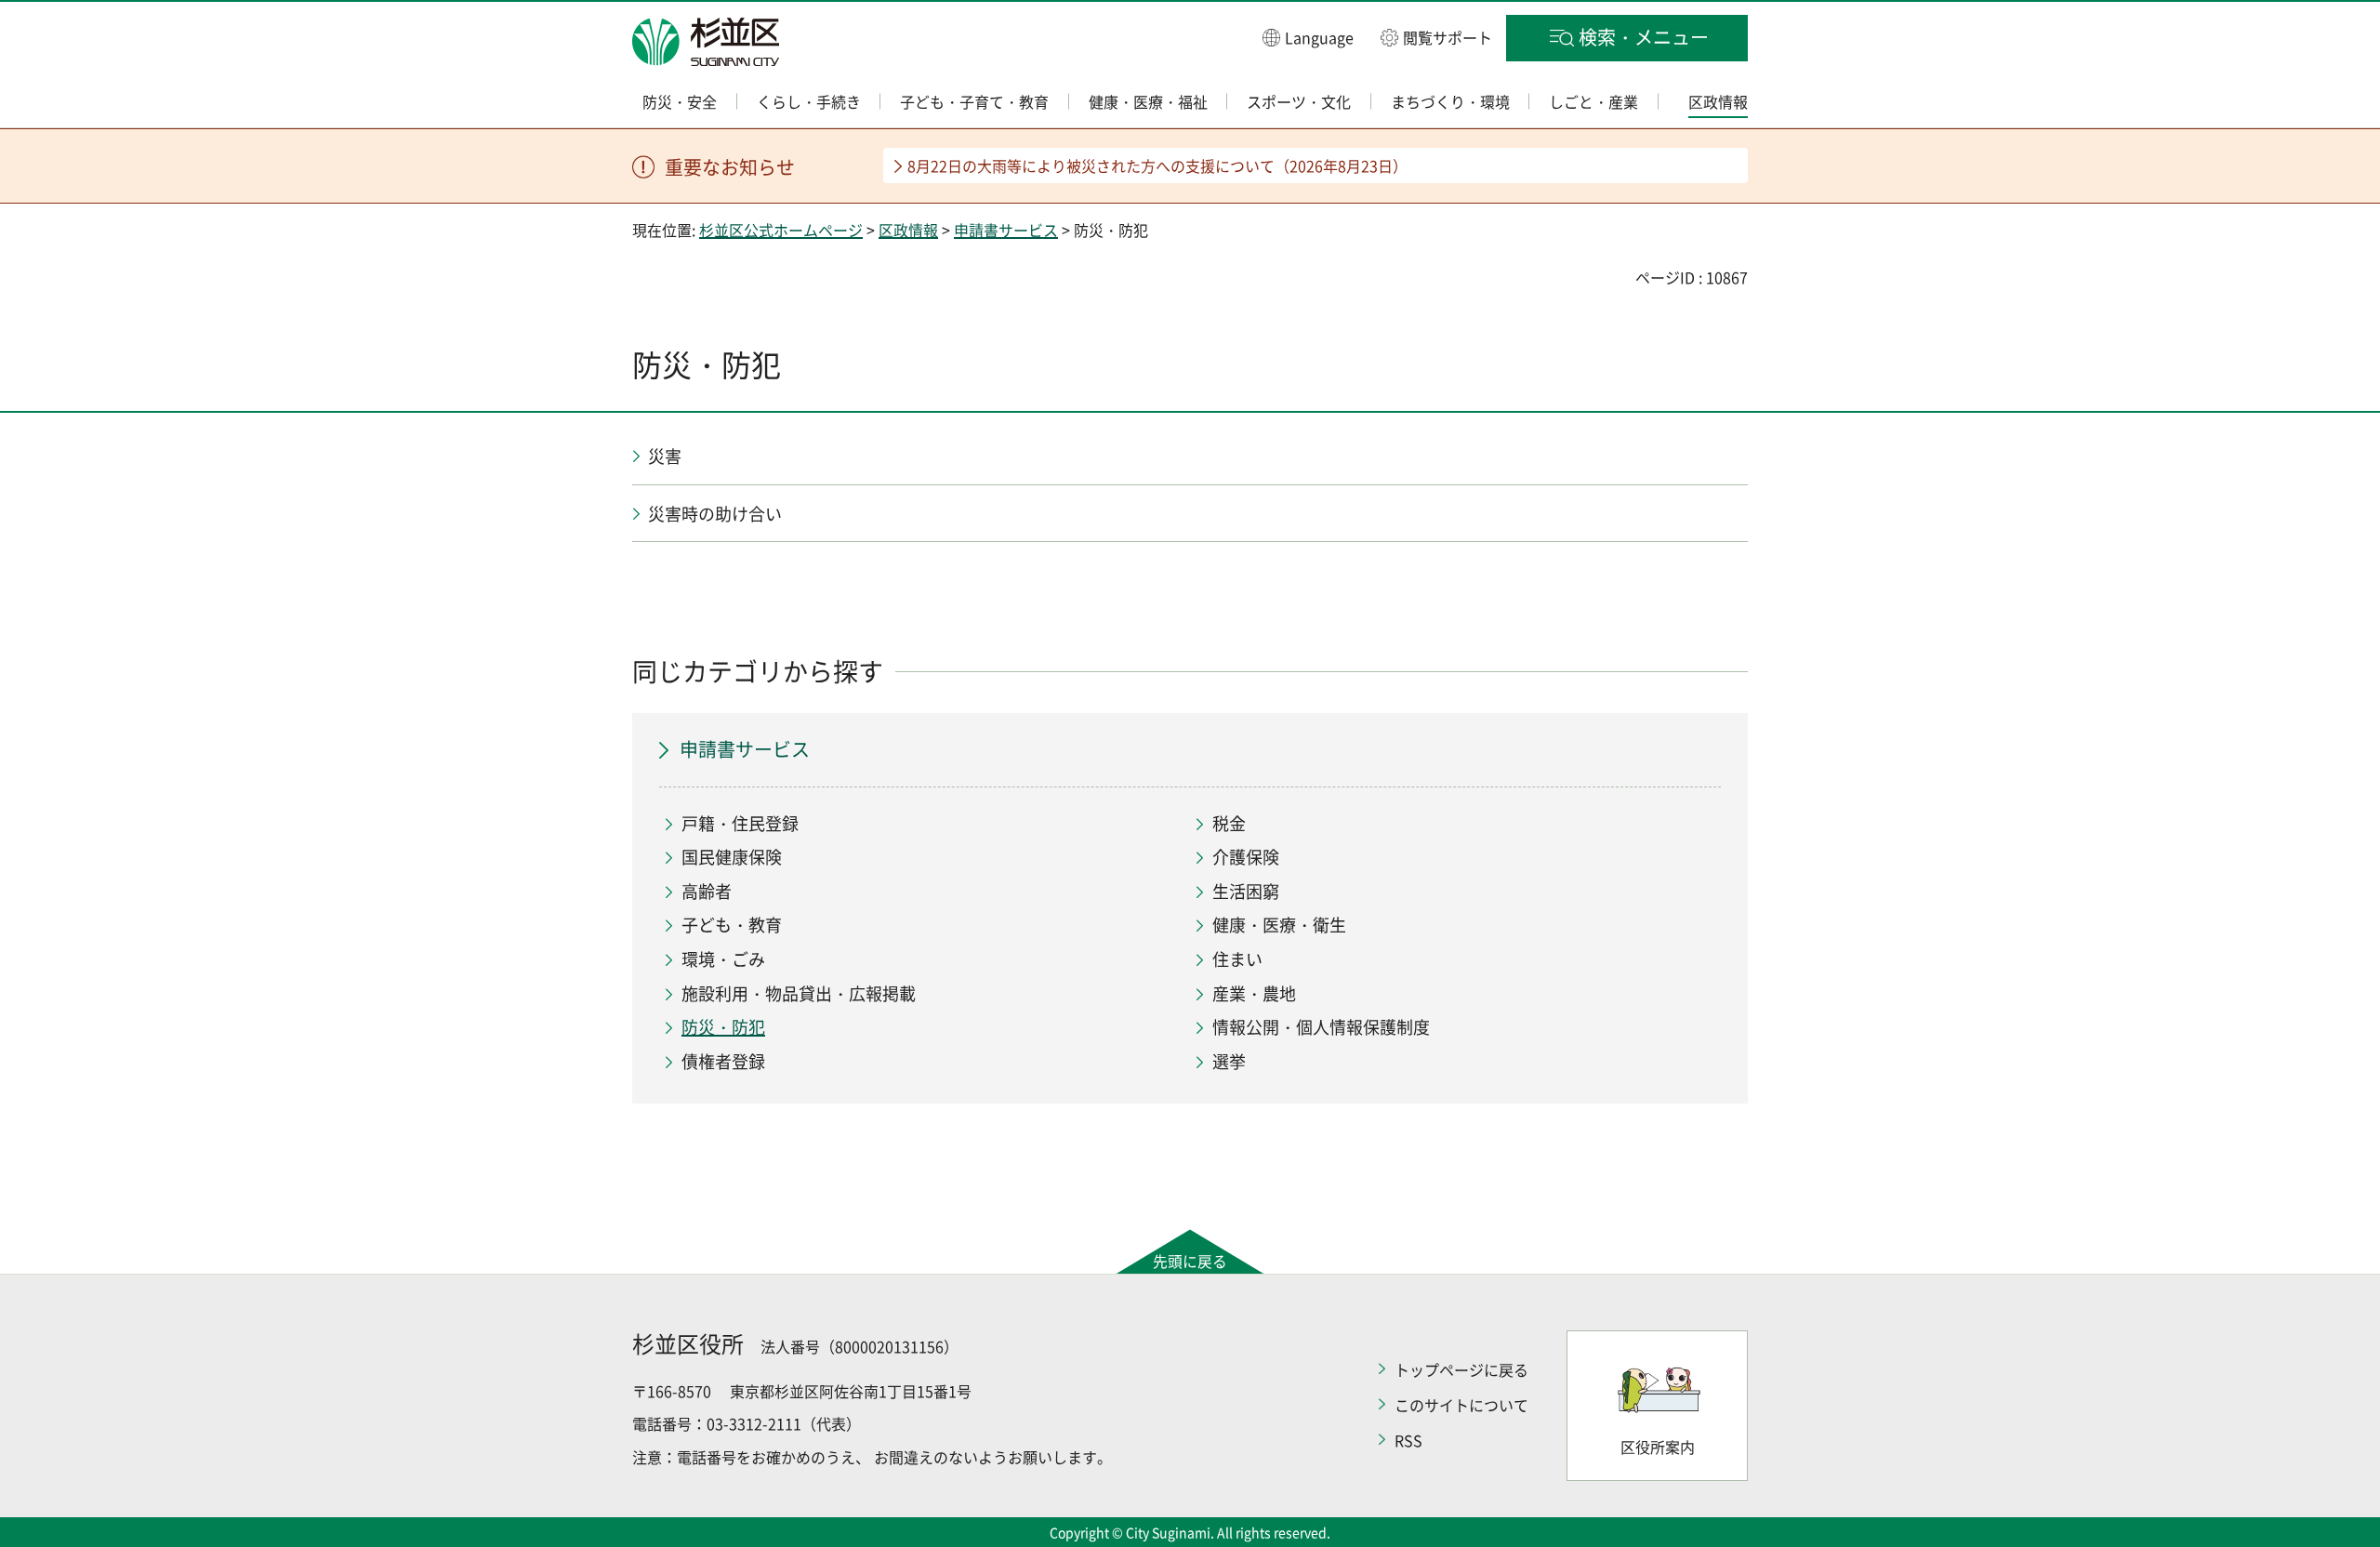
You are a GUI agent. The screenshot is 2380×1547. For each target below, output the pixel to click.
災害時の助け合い (715, 514)
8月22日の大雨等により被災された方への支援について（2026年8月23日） (1157, 165)
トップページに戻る (1461, 1369)
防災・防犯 (723, 1027)
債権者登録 (723, 1061)
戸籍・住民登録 (740, 823)
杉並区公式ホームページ (781, 230)
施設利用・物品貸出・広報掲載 (799, 993)
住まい (1237, 959)
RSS (1408, 1440)
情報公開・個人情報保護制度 (1321, 1027)
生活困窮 (1246, 891)
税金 (1229, 823)
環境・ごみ (723, 959)
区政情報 (908, 230)
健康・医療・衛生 (1279, 925)
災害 (665, 456)
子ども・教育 (732, 925)
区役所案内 (1658, 1447)
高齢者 (707, 891)
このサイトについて (1461, 1405)
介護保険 (1246, 857)
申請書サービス (1006, 230)
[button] (1308, 37)
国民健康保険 (732, 857)
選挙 (1229, 1061)
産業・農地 (1254, 993)
